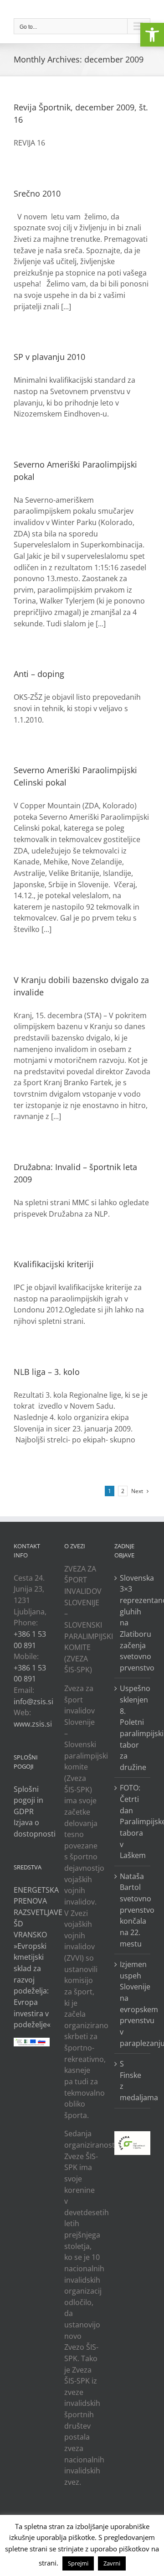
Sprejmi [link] (78, 2563)
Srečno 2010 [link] (37, 193)
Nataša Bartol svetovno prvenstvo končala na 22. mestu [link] (133, 1910)
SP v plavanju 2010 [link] (49, 357)
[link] (152, 35)
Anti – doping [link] (39, 674)
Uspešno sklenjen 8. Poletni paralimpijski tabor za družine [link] (133, 1728)
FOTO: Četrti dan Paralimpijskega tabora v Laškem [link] (133, 1821)
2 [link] (123, 1491)
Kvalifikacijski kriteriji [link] (54, 1264)
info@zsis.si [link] (33, 1702)
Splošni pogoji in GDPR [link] (28, 1800)
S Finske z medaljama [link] (133, 2081)
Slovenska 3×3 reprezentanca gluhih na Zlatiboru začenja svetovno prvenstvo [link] (133, 1623)
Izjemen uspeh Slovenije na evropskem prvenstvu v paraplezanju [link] (133, 2004)
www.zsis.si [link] (33, 1724)
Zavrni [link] (112, 2563)
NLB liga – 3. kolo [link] (47, 1372)
